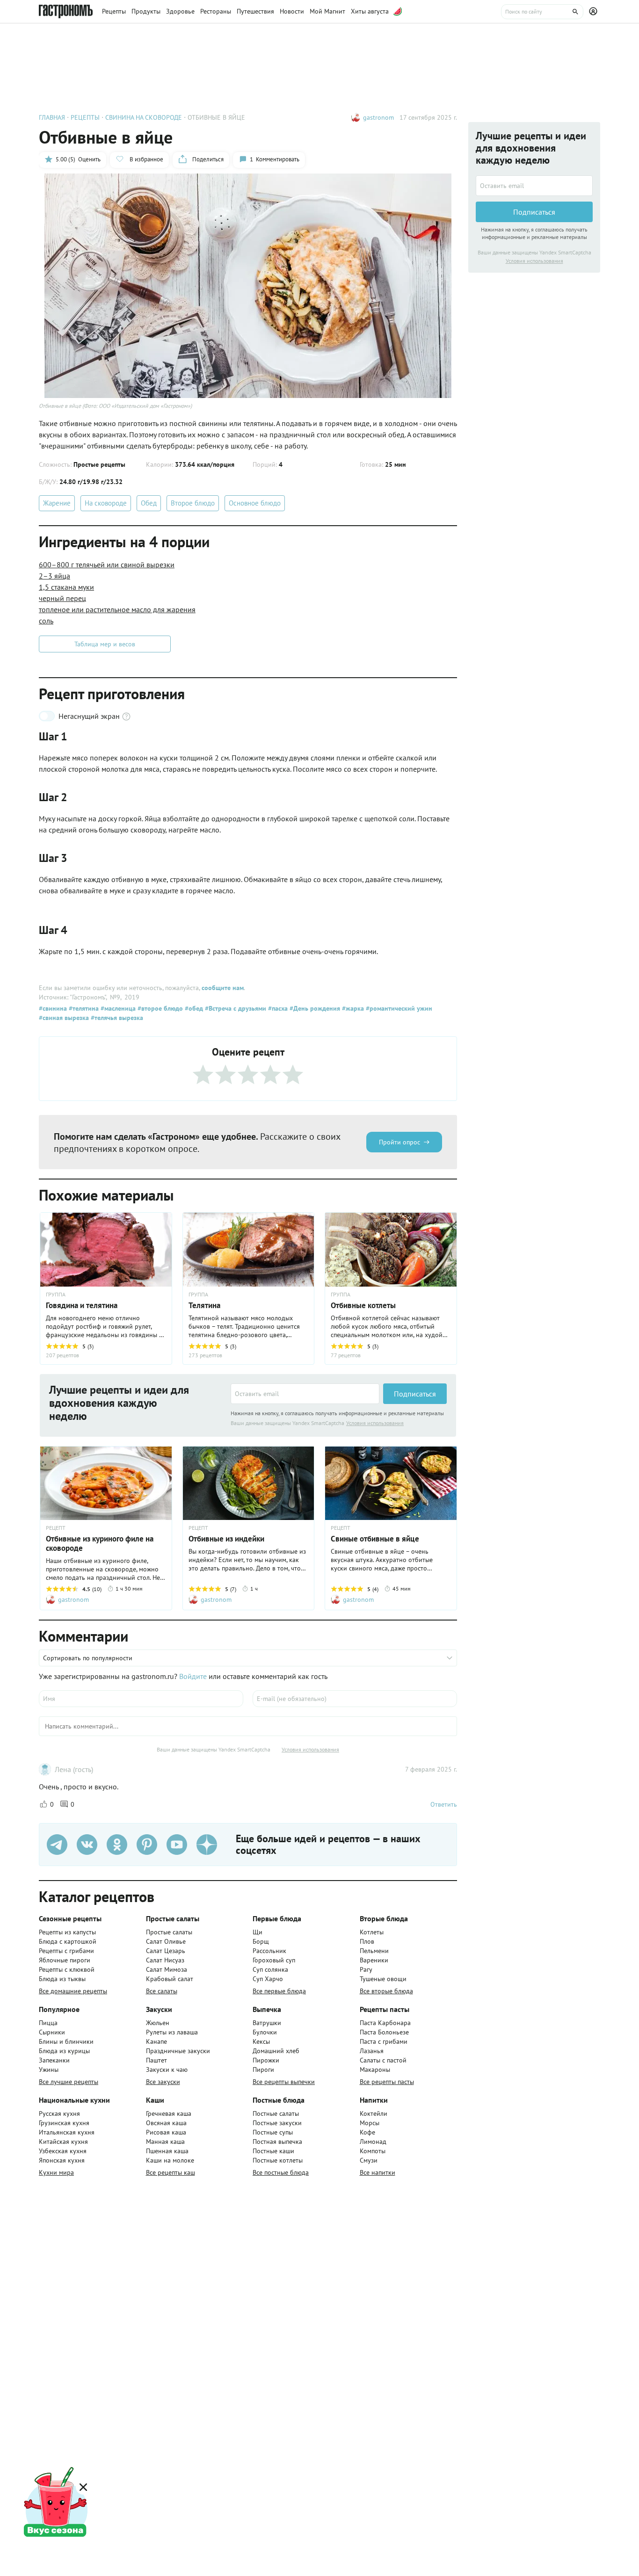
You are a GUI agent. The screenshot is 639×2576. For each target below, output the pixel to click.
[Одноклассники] (117, 1845)
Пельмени (374, 1951)
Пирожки (266, 2060)
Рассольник (269, 1951)
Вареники (374, 1960)
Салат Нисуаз (165, 1960)
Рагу (366, 1969)
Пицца (48, 2023)
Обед (149, 503)
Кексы (261, 2041)
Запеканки (54, 2060)
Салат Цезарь (166, 1951)
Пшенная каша (167, 2151)
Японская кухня (62, 2160)
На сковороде (106, 503)
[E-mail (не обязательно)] (355, 1699)
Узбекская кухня (63, 2151)
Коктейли (374, 2113)
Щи (258, 1932)
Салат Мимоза (167, 1969)
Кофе (367, 2132)
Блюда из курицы (64, 2051)
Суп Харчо (268, 1979)
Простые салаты (169, 1932)
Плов (367, 1941)
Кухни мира (56, 2172)
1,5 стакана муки (66, 587)
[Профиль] (595, 12)
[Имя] (141, 1699)
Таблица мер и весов (105, 644)
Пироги (263, 2069)
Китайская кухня (63, 2142)
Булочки (265, 2032)
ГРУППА (198, 1295)
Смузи (369, 2160)
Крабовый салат (170, 1979)
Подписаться (415, 1394)
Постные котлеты (278, 2160)
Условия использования (375, 1423)
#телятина (83, 1008)
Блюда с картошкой (68, 1941)
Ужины (49, 2069)
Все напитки (378, 2172)
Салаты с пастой (383, 2060)
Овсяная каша (166, 2123)
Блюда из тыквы (62, 1979)
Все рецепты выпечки (284, 2082)
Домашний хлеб (276, 2051)
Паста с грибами (384, 2041)
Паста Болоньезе (384, 2032)
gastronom (378, 117)
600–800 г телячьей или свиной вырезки (107, 564)
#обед (193, 1008)
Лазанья (372, 2051)
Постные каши (273, 2151)
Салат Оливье (166, 1941)
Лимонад (373, 2142)
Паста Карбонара (385, 2023)
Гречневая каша (169, 2113)
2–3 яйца (54, 576)
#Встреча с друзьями (235, 1008)
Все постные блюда (281, 2172)
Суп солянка (270, 1969)
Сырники (52, 2032)
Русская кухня (59, 2113)
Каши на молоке (170, 2160)
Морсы (370, 2123)
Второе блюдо (193, 503)
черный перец (62, 598)
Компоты (373, 2151)
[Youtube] (177, 1845)
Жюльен (158, 2023)
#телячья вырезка (116, 1018)
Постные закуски (277, 2123)
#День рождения (314, 1008)
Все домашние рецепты (73, 1991)
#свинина (53, 1008)
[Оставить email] (305, 1394)
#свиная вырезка (64, 1018)
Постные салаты (276, 2113)
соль (46, 621)
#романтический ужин (398, 1008)
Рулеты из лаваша (172, 2032)
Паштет (156, 2060)
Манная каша (165, 2142)
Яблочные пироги (65, 1960)
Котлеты (372, 1932)
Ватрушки (267, 2023)
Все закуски (163, 2082)
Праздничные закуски (178, 2051)
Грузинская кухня (64, 2123)
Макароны (375, 2069)
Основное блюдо (255, 503)
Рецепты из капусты (67, 1932)
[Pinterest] (147, 1845)
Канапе (156, 2041)
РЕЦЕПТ (56, 1528)
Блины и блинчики (66, 2041)
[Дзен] (207, 1845)
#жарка (352, 1008)
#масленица (117, 1008)
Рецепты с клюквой (67, 1969)
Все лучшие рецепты (69, 2082)
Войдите (193, 1676)
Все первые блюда (279, 1991)
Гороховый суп (274, 1960)
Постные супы (273, 2132)
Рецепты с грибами (66, 1951)
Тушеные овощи (383, 1979)
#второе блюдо (159, 1008)
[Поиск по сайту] (542, 12)
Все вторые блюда (386, 1991)
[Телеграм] (57, 1845)
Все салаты (162, 1991)
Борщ (261, 1941)
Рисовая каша (166, 2132)
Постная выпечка (277, 2142)
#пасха (277, 1008)
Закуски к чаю (167, 2069)
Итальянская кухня (67, 2132)
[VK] (87, 1845)
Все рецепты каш (171, 2172)
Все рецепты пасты (387, 2082)
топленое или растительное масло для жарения (117, 609)
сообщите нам (223, 988)
